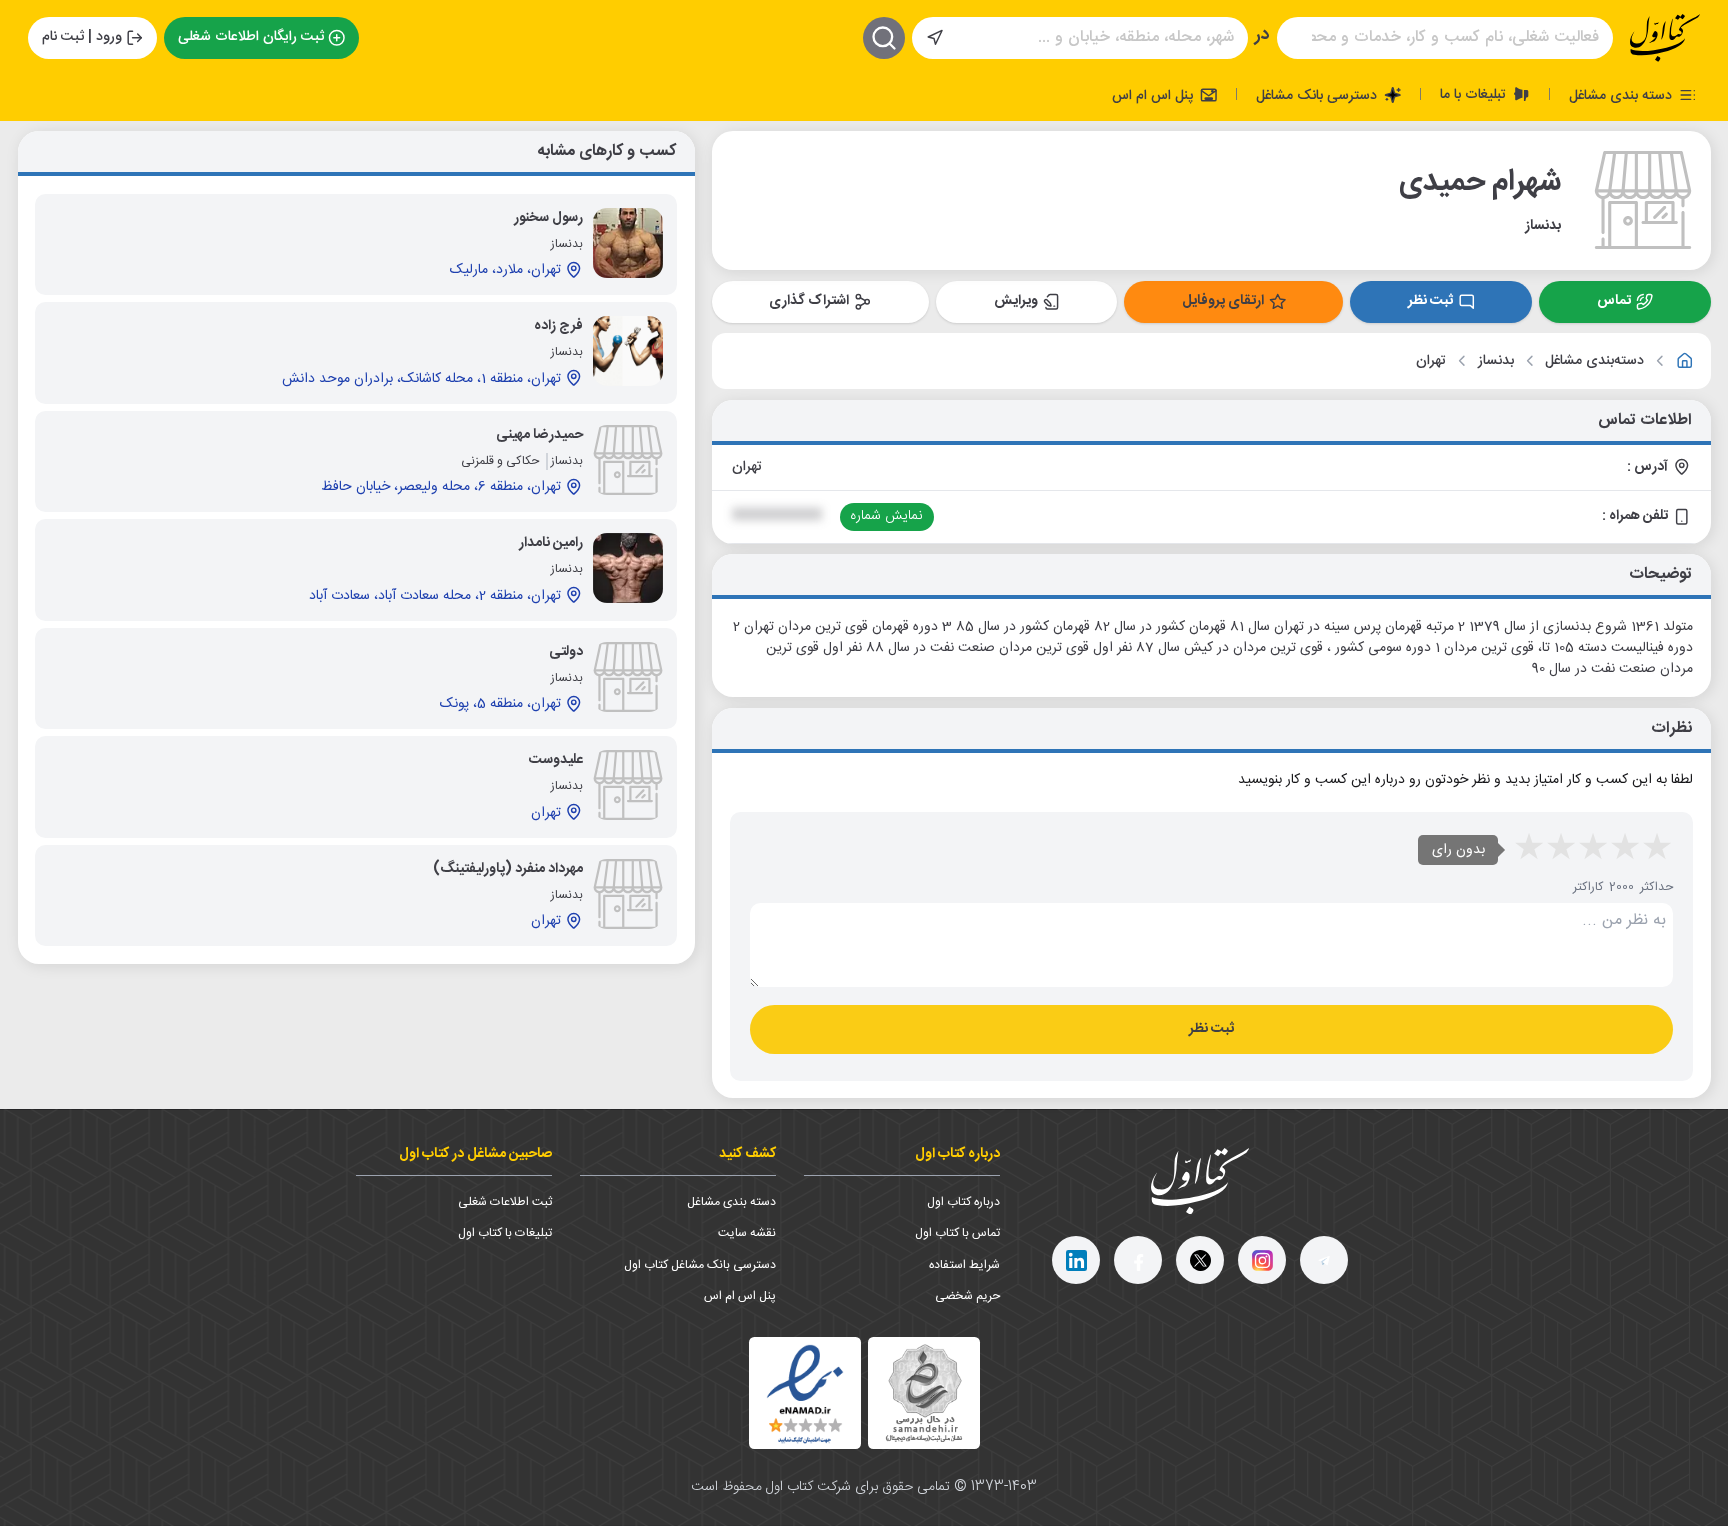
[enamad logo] (805, 1393)
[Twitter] (1200, 1260)
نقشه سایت (747, 1233)
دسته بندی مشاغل (1622, 95)
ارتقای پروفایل (1223, 301)
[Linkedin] (1076, 1260)
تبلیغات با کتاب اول (505, 1233)
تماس (1614, 301)
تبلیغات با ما (1475, 94)
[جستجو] (884, 38)
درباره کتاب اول (963, 1202)
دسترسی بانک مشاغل (1318, 95)
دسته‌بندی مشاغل (1594, 361)
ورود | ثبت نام (82, 37)
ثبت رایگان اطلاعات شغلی (251, 37)
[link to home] (1685, 361)
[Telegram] (1324, 1260)
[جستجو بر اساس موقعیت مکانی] (935, 38)
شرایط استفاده (964, 1265)
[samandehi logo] (924, 1393)
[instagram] (1262, 1260)
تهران (1431, 361)
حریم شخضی (967, 1296)
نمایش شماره (886, 516)
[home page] (1665, 38)
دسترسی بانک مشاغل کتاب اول (700, 1265)
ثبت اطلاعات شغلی (505, 1202)
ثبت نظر (1430, 301)
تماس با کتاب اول (957, 1233)
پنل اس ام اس (1154, 95)
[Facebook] (1138, 1260)
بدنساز (1496, 361)
